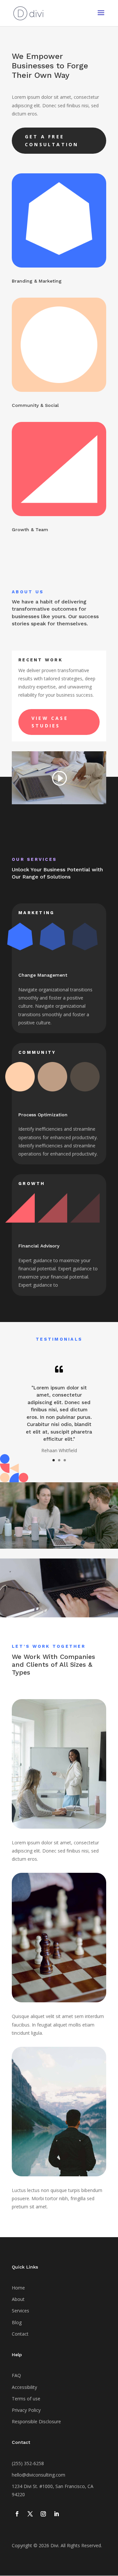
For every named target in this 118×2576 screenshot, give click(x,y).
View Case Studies (50, 722)
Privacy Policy (26, 2410)
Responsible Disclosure (36, 2421)
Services (20, 2311)
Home (18, 2288)
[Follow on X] (30, 2514)
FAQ (16, 2375)
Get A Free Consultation (52, 140)
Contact (20, 2334)
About (18, 2299)
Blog (17, 2322)
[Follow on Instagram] (43, 2514)
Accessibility (24, 2387)
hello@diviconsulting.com (39, 2475)
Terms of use (26, 2399)
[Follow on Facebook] (17, 2514)
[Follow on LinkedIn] (56, 2514)
